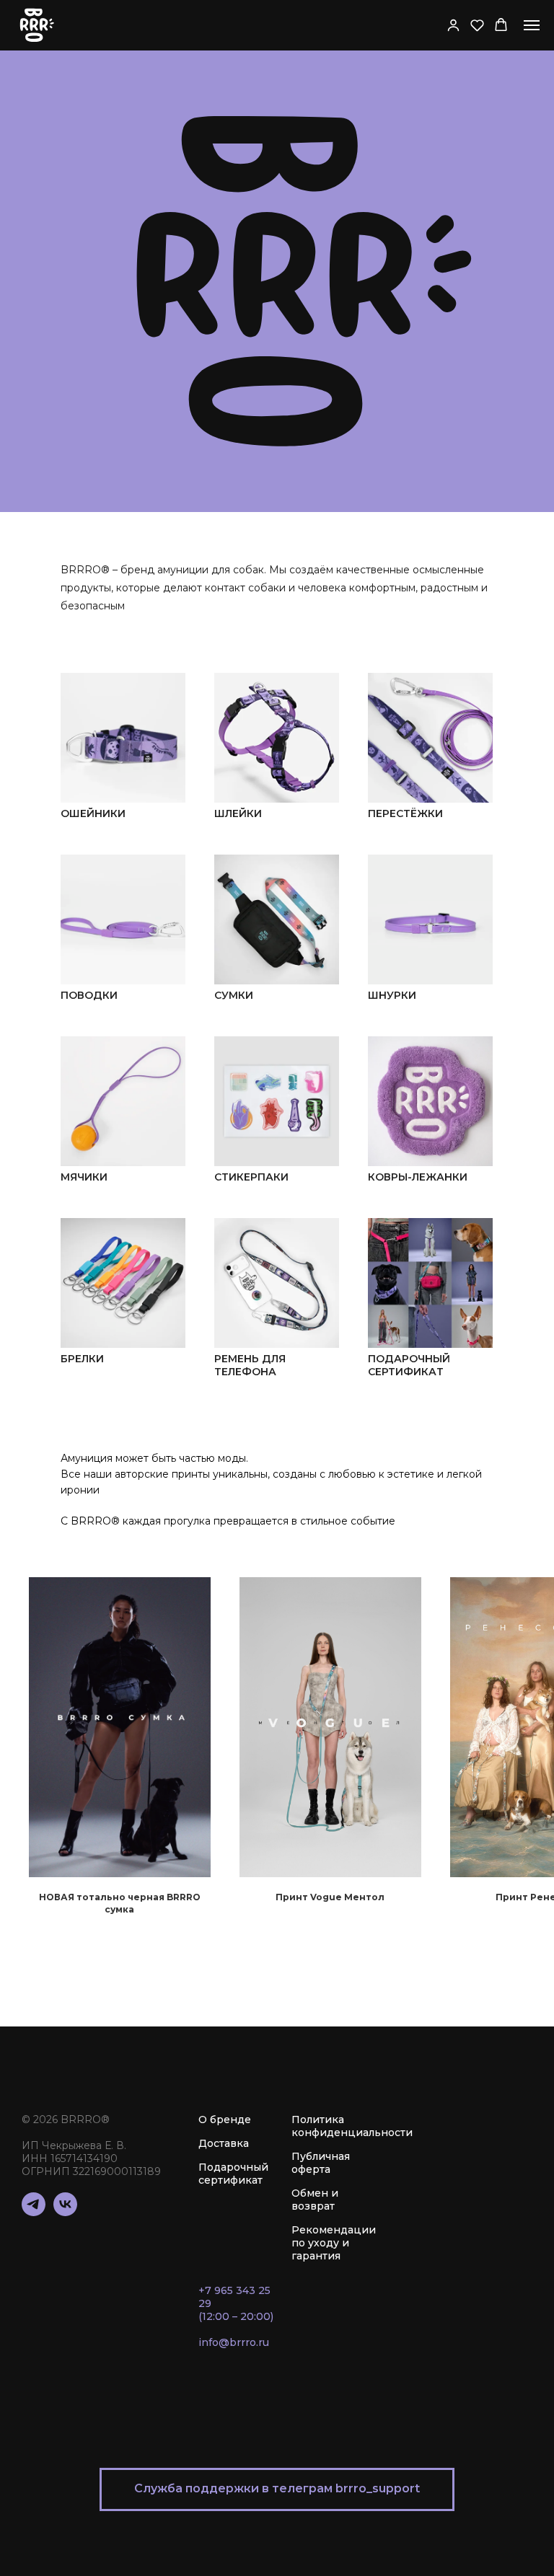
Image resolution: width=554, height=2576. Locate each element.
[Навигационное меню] (532, 25)
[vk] (65, 2212)
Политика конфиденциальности (352, 2126)
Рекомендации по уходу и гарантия (334, 2243)
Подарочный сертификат (233, 2174)
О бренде (225, 2120)
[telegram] (34, 2212)
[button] (453, 25)
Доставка (224, 2143)
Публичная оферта (321, 2163)
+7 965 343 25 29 (234, 2297)
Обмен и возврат (315, 2200)
